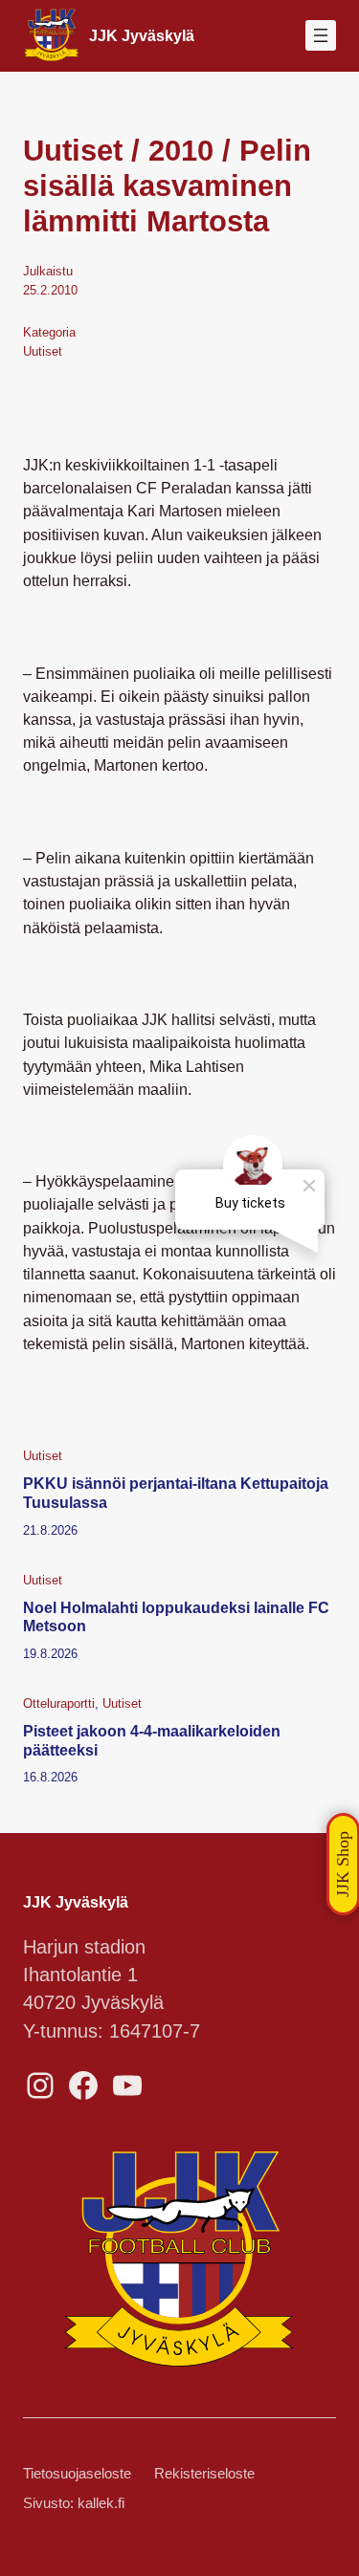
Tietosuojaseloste (77, 2474)
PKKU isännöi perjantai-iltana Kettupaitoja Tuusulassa (176, 1492)
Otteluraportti (59, 1703)
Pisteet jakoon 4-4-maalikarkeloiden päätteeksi (152, 1740)
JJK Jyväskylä (142, 35)
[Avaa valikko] (321, 35)
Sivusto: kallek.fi (74, 2503)
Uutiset (43, 351)
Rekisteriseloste (204, 2474)
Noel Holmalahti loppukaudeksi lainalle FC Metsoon (176, 1616)
